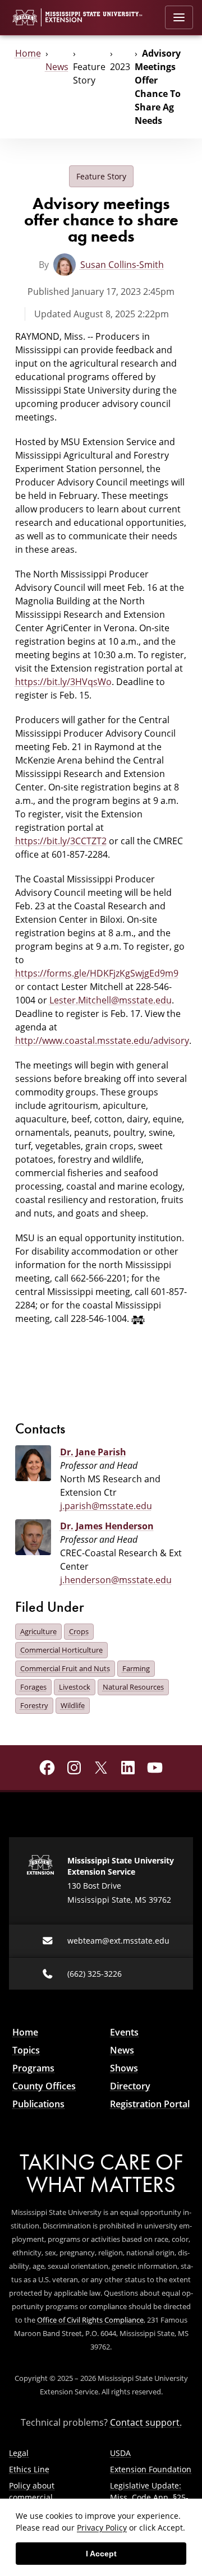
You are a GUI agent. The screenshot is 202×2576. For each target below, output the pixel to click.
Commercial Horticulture (61, 1650)
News (57, 67)
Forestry (34, 1705)
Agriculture (38, 1631)
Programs (33, 2068)
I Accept (101, 2554)
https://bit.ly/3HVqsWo (63, 682)
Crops (79, 1631)
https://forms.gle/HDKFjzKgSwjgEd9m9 (97, 973)
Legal (19, 2453)
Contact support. (146, 2422)
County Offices (44, 2086)
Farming (136, 1668)
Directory (130, 2086)
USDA (120, 2453)
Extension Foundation (151, 2469)
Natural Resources (133, 1687)
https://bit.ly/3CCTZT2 (61, 841)
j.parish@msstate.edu (106, 1506)
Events (124, 2032)
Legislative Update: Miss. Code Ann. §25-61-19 (149, 2497)
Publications (38, 2104)
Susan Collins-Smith (122, 265)
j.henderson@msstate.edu (116, 1580)
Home (28, 53)
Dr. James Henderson (107, 1526)
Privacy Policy (102, 2528)
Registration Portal (150, 2104)
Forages (33, 1687)
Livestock (75, 1687)
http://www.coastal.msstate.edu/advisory (102, 1040)
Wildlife (73, 1705)
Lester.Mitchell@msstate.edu (111, 1000)
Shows (124, 2068)
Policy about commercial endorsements (36, 2497)
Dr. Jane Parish (93, 1452)
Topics (26, 2050)
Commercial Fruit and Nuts (65, 1668)
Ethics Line (29, 2469)
